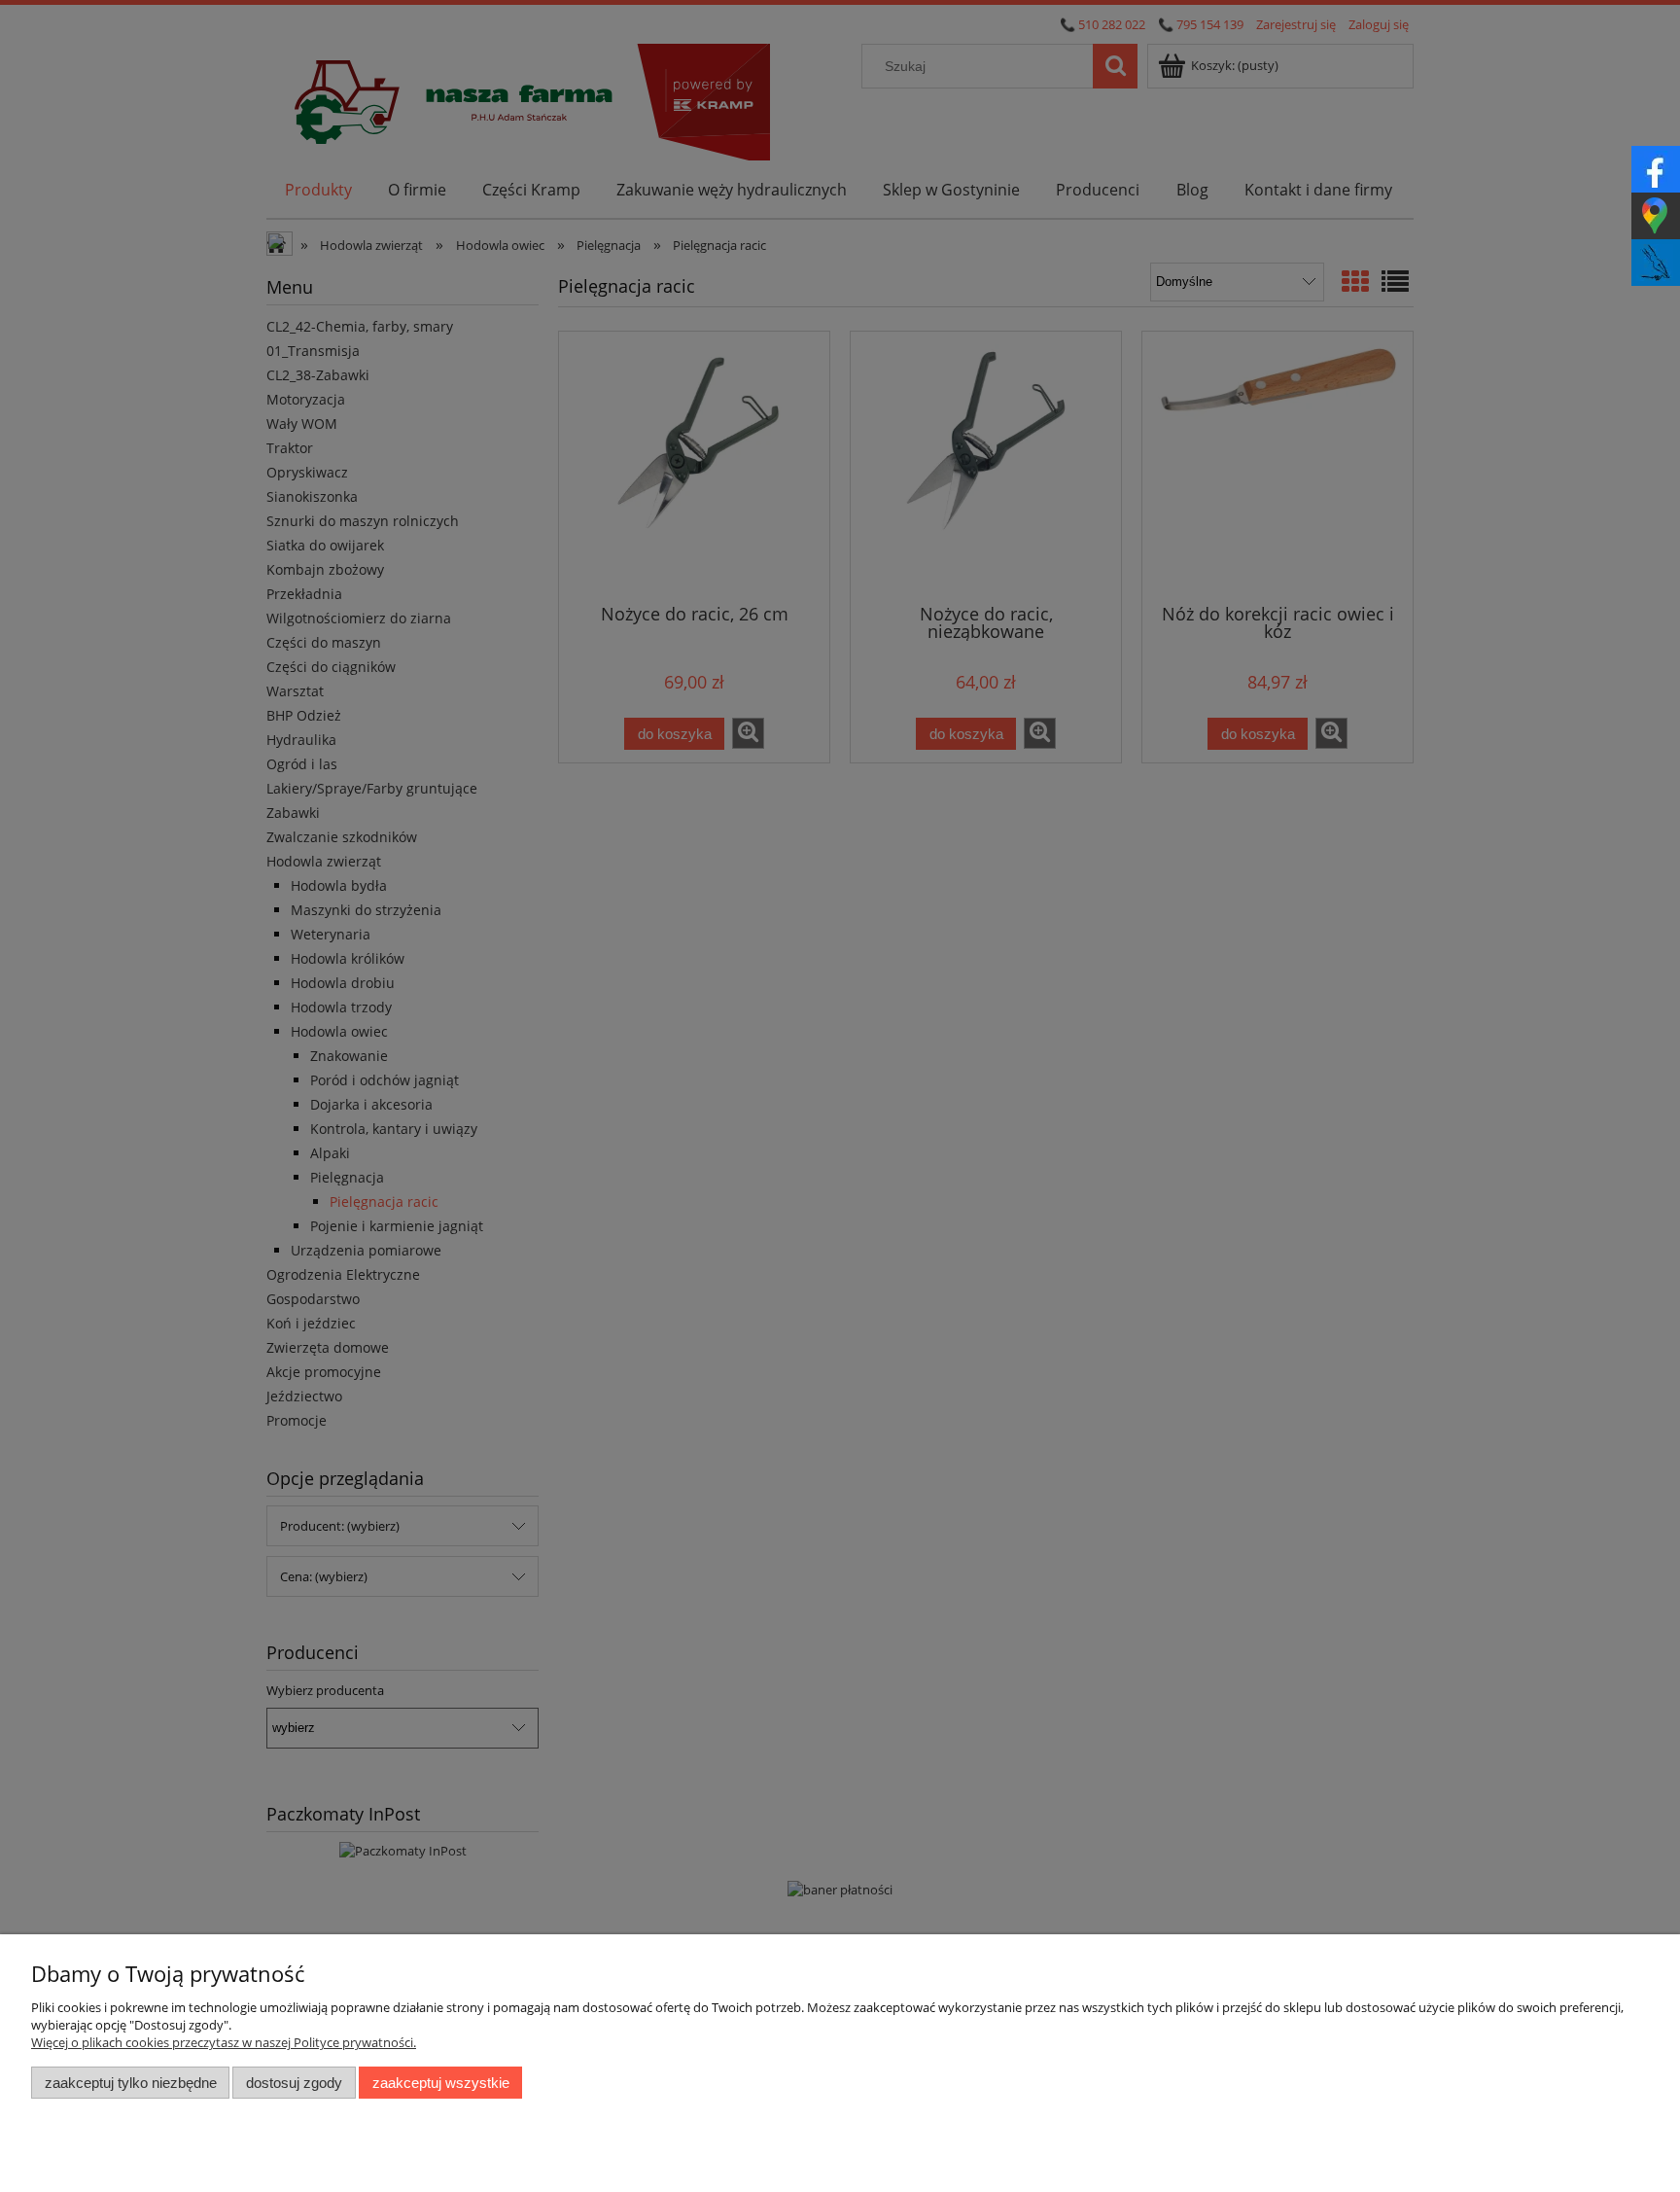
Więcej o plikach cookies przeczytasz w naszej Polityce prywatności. (224, 2042)
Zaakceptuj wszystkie (441, 2083)
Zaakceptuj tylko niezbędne (131, 2083)
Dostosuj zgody (294, 2083)
